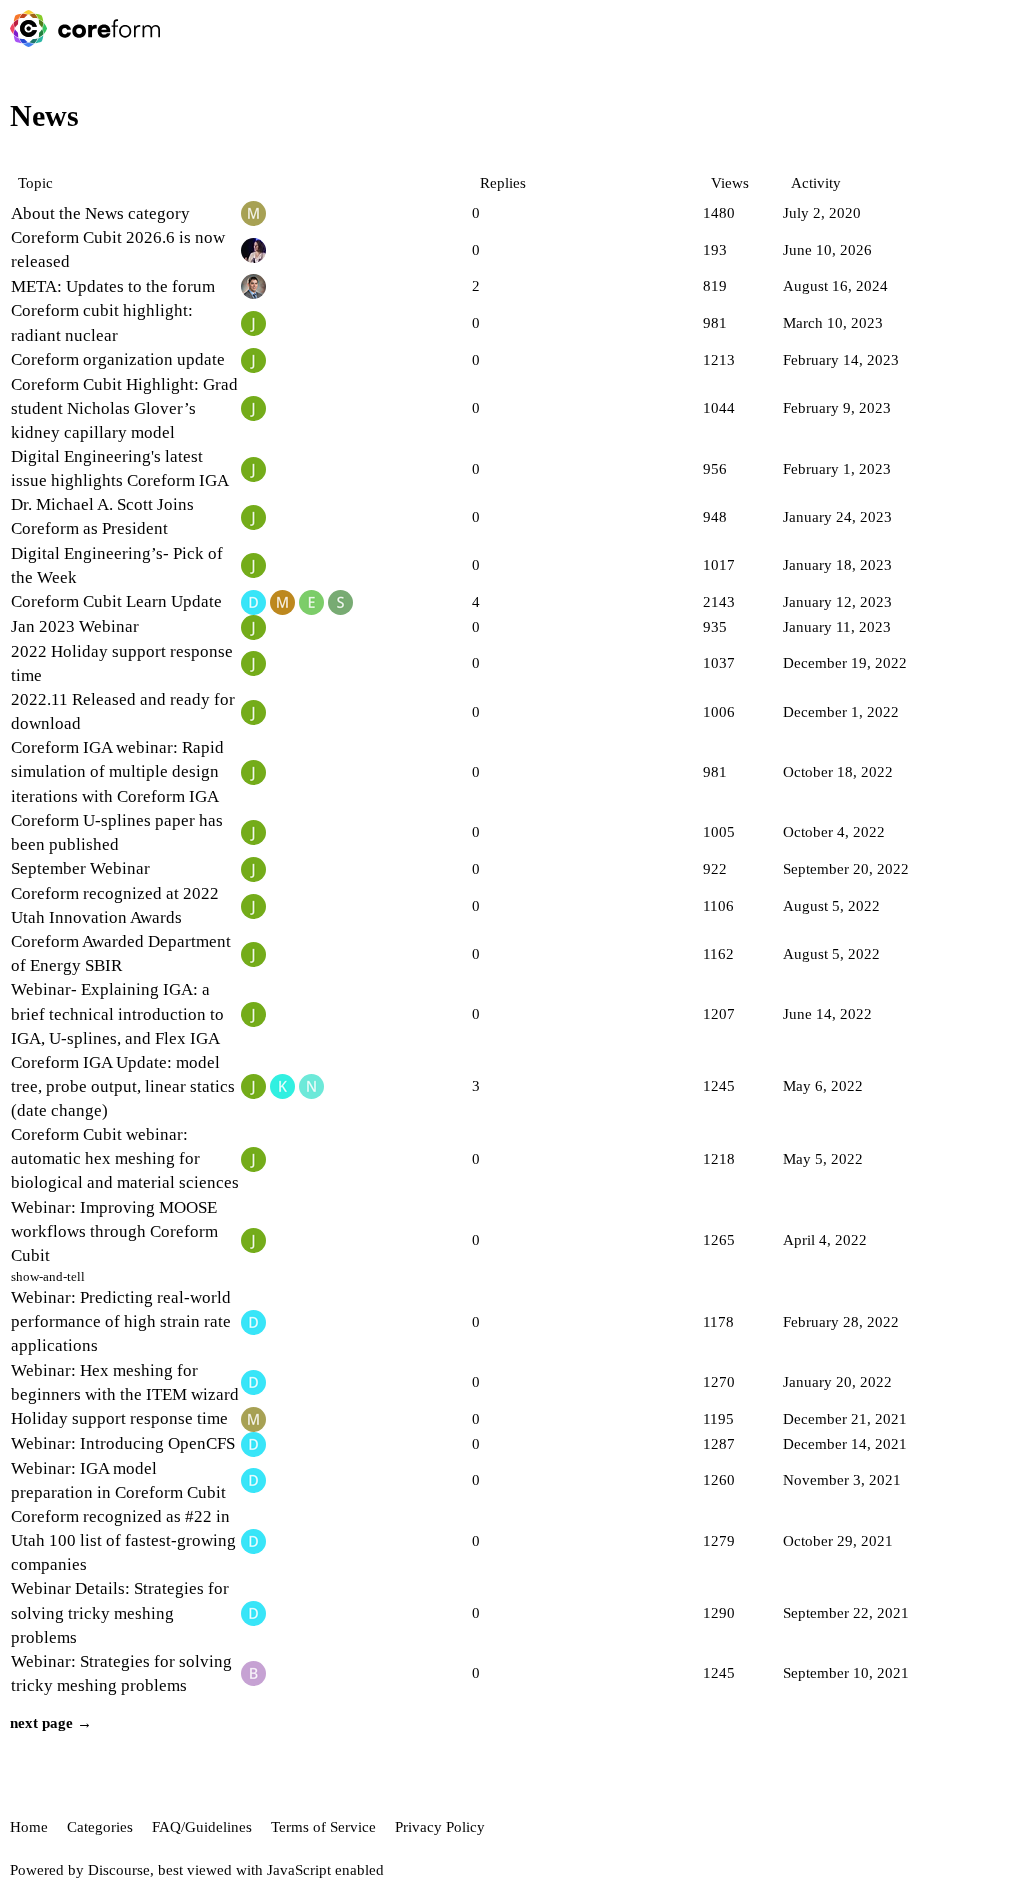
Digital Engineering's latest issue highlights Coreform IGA (120, 468)
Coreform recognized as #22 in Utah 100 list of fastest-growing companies (123, 1540)
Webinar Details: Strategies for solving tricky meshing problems (120, 1612)
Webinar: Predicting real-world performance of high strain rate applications (121, 1321)
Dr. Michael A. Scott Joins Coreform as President (102, 516)
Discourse (119, 1870)
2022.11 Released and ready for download (123, 711)
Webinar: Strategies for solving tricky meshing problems (121, 1673)
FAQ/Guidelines (202, 1827)
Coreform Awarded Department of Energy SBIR (121, 953)
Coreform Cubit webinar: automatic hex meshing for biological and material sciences (125, 1158)
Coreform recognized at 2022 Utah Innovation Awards (115, 905)
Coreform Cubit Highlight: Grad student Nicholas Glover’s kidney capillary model (124, 408)
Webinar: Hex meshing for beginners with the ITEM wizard (125, 1382)
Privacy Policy (440, 1827)
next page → (51, 1723)
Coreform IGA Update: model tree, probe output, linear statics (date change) (123, 1086)
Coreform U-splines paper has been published (117, 832)
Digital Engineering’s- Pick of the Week (117, 565)
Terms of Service (323, 1827)
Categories (100, 1827)
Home (29, 1827)
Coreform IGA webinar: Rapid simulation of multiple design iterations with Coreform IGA (117, 771)
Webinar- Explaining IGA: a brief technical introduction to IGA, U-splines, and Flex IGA (117, 1013)
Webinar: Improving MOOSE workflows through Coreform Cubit (114, 1231)
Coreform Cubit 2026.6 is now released (118, 249)
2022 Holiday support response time (122, 663)
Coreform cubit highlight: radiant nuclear (102, 322)
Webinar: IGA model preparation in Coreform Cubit (118, 1480)
